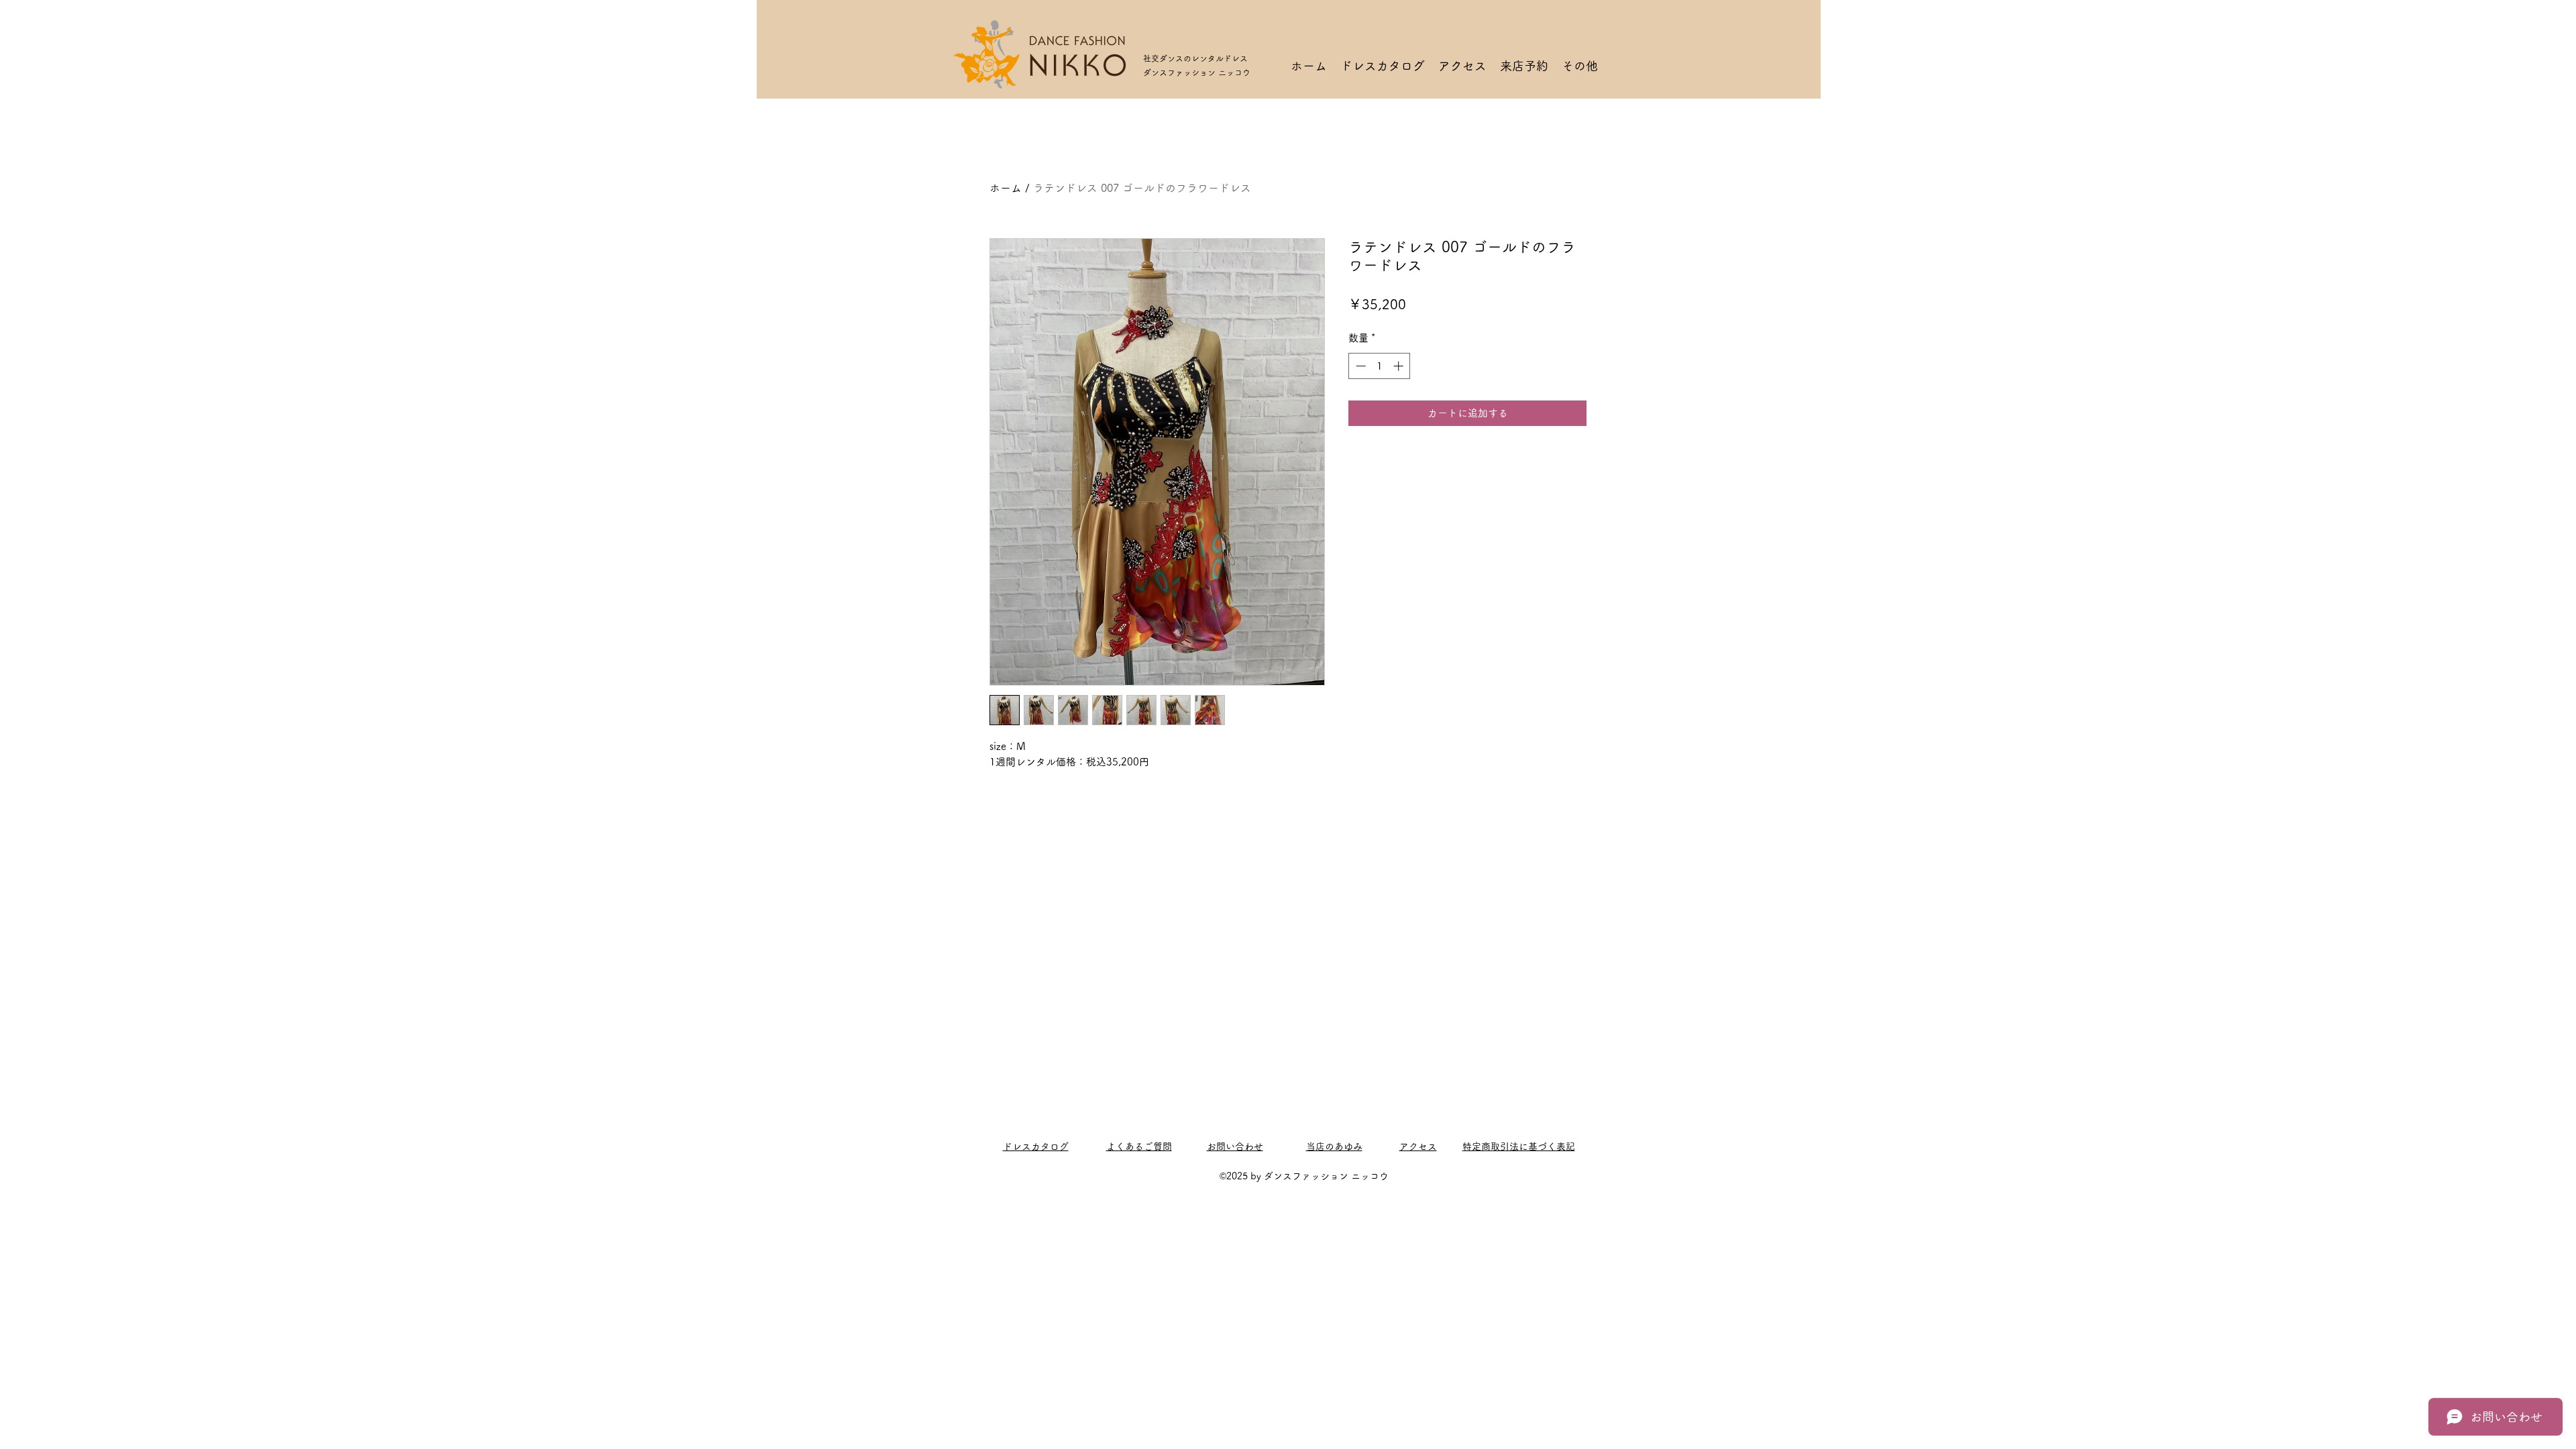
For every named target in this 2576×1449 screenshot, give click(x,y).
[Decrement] (1359, 366)
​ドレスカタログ (1036, 1146)
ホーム (1006, 188)
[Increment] (1400, 366)
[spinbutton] (1380, 366)
